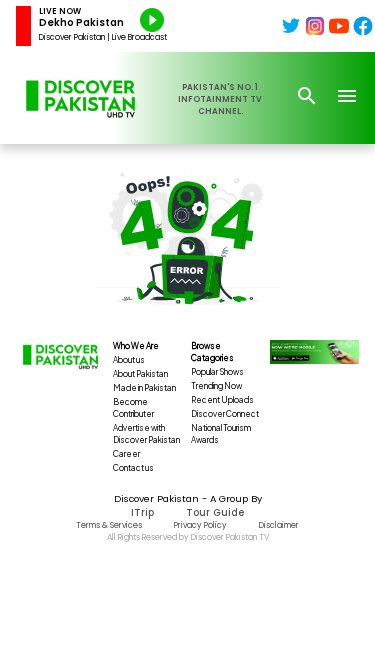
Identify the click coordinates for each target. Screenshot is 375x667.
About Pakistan (140, 374)
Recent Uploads (222, 400)
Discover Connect (225, 414)
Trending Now (216, 386)
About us (129, 360)
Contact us (133, 468)
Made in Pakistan (144, 388)
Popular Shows (217, 372)
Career (126, 454)
